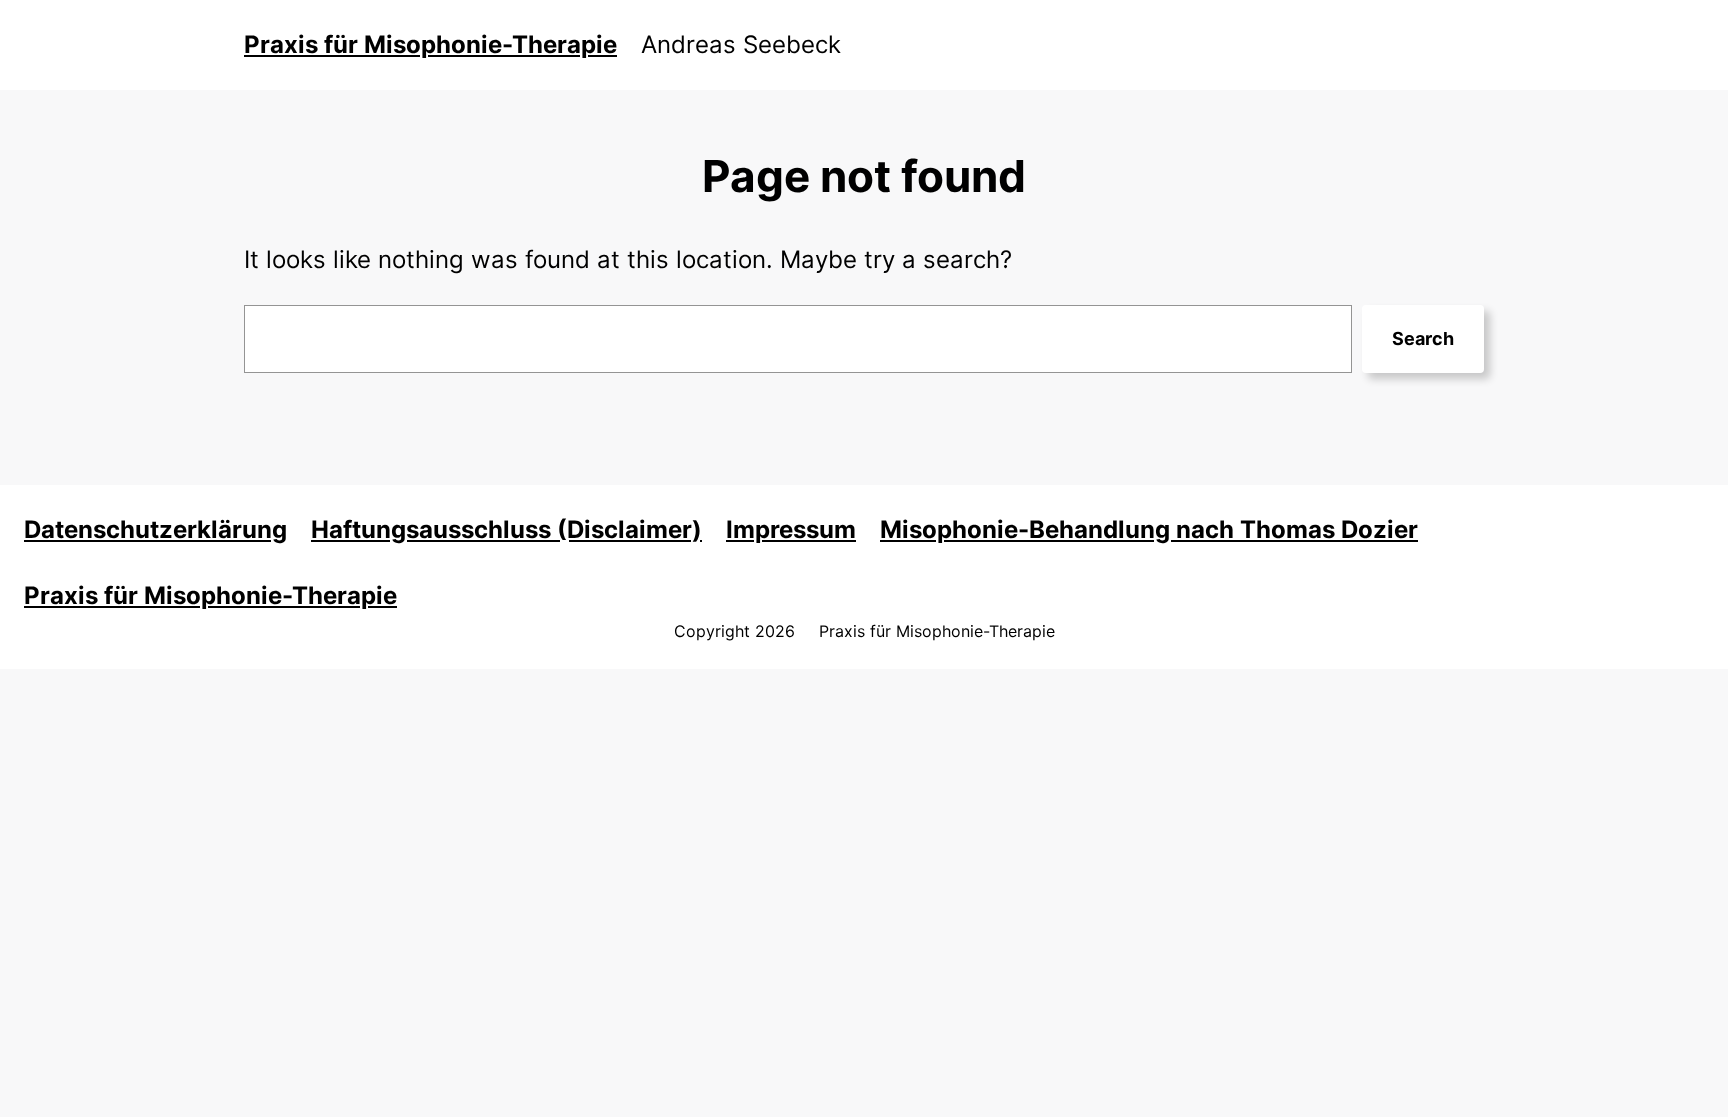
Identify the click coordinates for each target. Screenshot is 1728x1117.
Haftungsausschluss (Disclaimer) (506, 529)
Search (1423, 338)
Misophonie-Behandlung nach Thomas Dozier (1149, 529)
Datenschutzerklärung (155, 529)
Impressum (791, 529)
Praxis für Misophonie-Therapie (430, 44)
